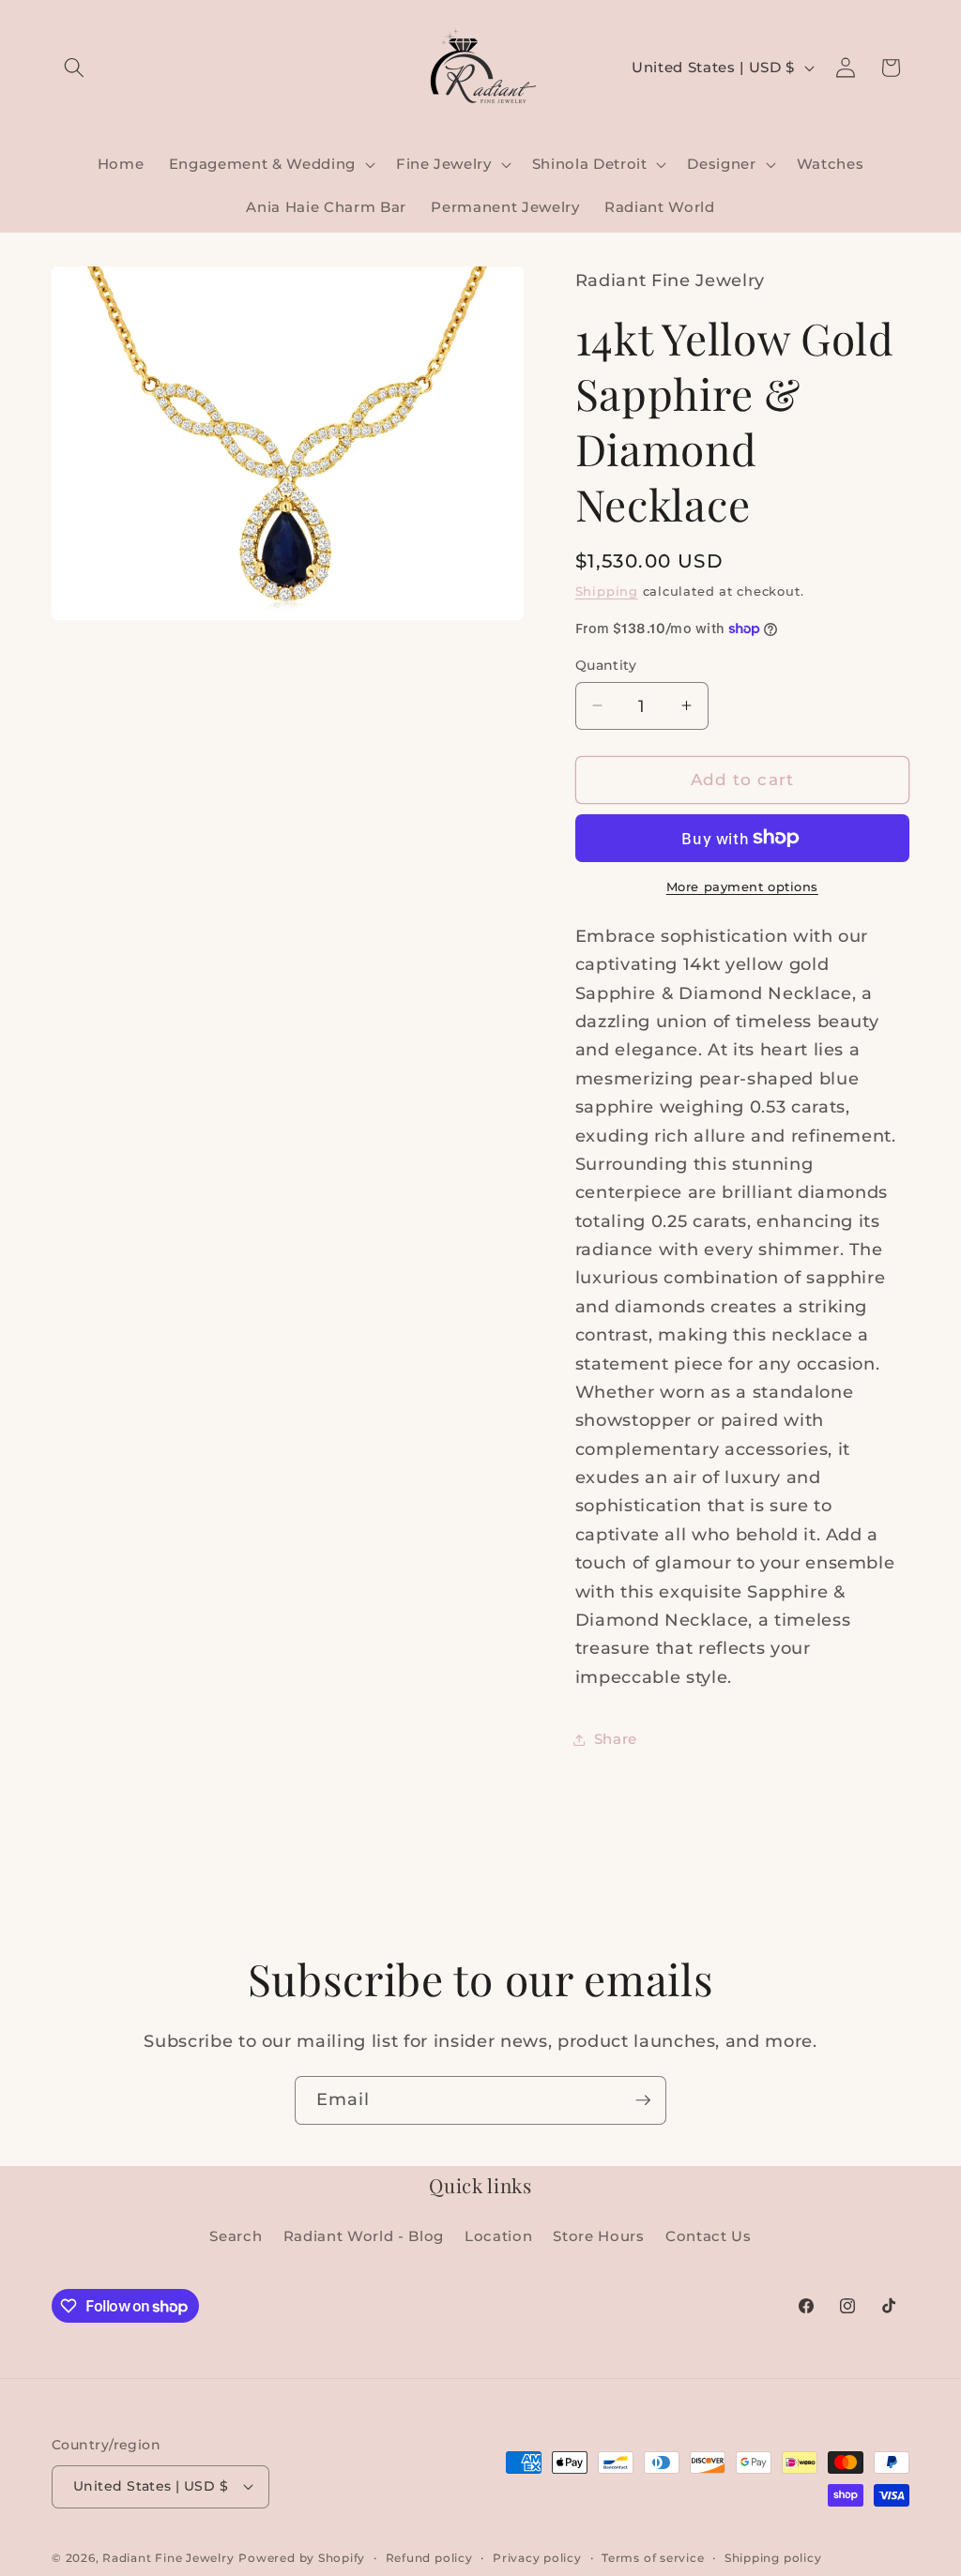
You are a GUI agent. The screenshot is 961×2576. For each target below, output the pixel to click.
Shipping (607, 591)
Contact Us (709, 2236)
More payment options (742, 886)
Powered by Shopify (302, 2558)
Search (236, 2236)
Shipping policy (773, 2558)
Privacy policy (537, 2558)
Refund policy (429, 2558)
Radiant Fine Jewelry (168, 2558)
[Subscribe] (643, 2100)
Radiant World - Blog (364, 2236)
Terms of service (653, 2558)
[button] (74, 68)
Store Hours (598, 2236)
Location (498, 2236)
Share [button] (616, 1739)
